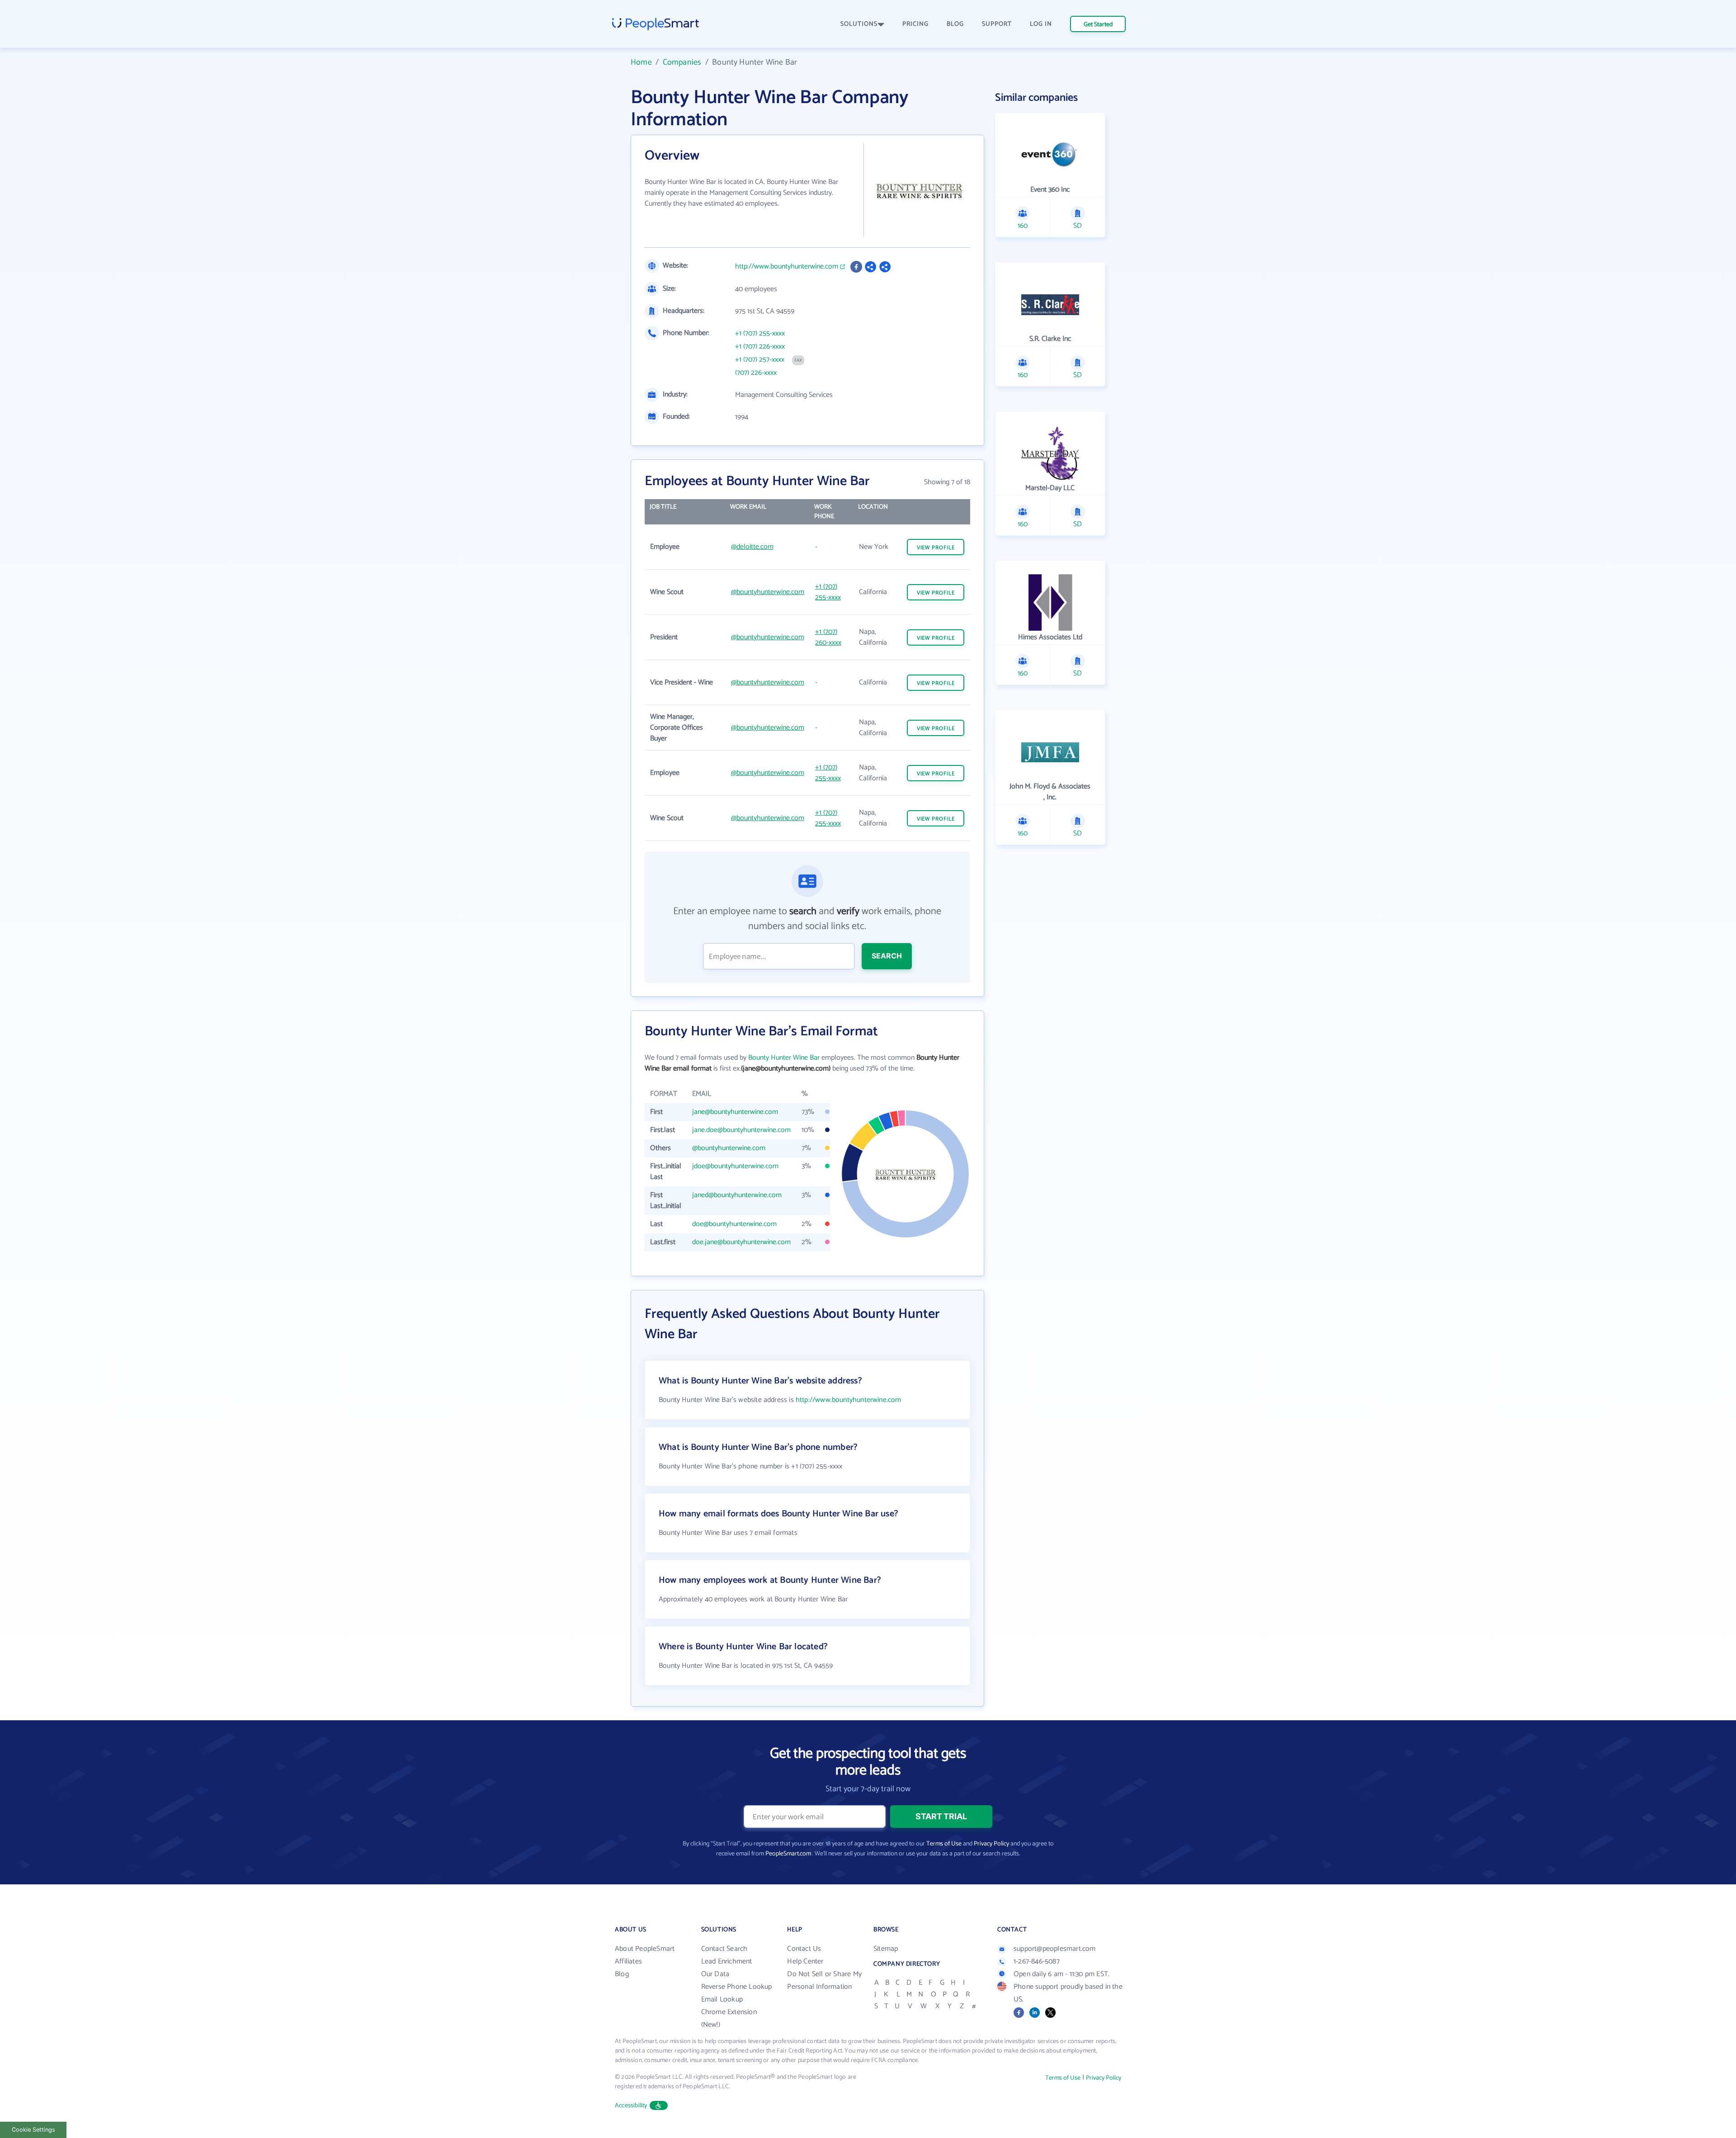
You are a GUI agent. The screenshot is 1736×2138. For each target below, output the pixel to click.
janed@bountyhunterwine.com (737, 1195)
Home (641, 62)
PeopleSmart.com (788, 1854)
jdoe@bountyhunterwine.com (735, 1166)
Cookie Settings (33, 2130)
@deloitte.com (752, 547)
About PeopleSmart (645, 1949)
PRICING (915, 24)
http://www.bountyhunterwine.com (787, 267)
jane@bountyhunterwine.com (735, 1112)
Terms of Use (944, 1844)
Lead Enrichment (727, 1961)
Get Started (1098, 25)
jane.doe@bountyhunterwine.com (741, 1130)
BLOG (955, 24)
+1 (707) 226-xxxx (760, 347)
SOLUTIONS (859, 24)
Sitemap (886, 1949)
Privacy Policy (991, 1844)
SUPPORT (997, 24)
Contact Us (804, 1949)
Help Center (805, 1961)
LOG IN (1041, 24)
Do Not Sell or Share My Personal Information (824, 1980)
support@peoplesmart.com (1055, 1949)
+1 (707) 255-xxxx (760, 334)
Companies (682, 62)
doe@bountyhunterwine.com (734, 1224)
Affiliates (628, 1961)
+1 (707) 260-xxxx (828, 637)
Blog (622, 1974)
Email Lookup (722, 1999)
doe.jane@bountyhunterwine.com (741, 1242)
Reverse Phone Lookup (737, 1987)
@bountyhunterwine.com (768, 592)
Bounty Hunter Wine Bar (784, 1058)
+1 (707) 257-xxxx (760, 360)
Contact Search (724, 1949)
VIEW (936, 548)
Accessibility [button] (631, 2106)
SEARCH (887, 956)
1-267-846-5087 (1037, 1961)
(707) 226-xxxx (756, 373)
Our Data (715, 1974)
